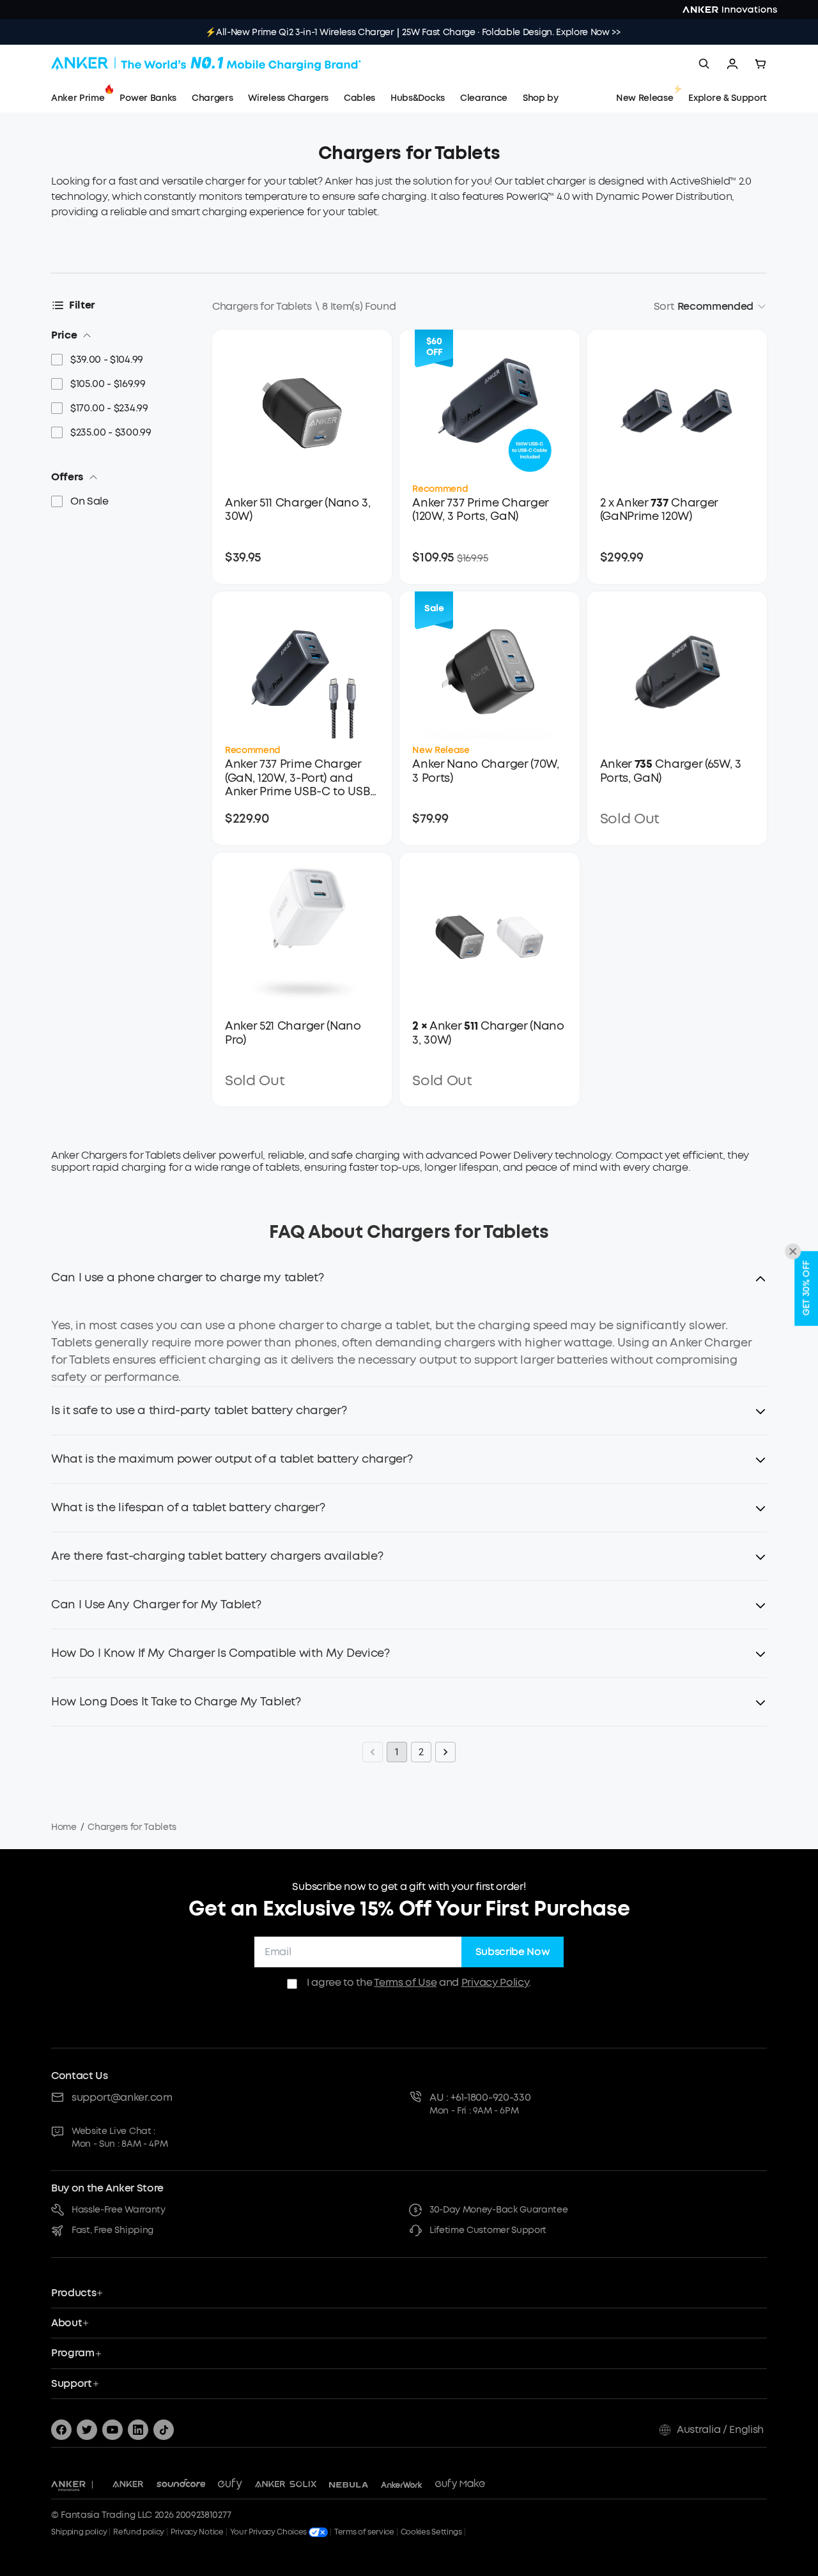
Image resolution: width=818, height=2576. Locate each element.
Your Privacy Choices (269, 2532)
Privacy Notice (197, 2532)
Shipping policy (79, 2532)
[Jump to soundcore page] (181, 2485)
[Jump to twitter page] (87, 2430)
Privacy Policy (495, 1982)
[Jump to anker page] (68, 2485)
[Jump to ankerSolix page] (286, 2485)
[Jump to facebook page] (61, 2430)
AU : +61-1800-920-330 (480, 2097)
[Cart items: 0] (760, 64)
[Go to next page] (445, 1752)
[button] (409, 1285)
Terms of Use (405, 1982)
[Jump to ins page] (138, 2430)
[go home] (206, 64)
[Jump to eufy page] (230, 2485)
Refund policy (139, 2532)
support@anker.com (122, 2097)
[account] (732, 64)
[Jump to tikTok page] (164, 2430)
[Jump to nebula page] (349, 2485)
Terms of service (364, 2532)
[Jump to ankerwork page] (402, 2485)
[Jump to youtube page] (112, 2430)
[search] (704, 64)
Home (64, 1827)
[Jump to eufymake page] (460, 2485)
